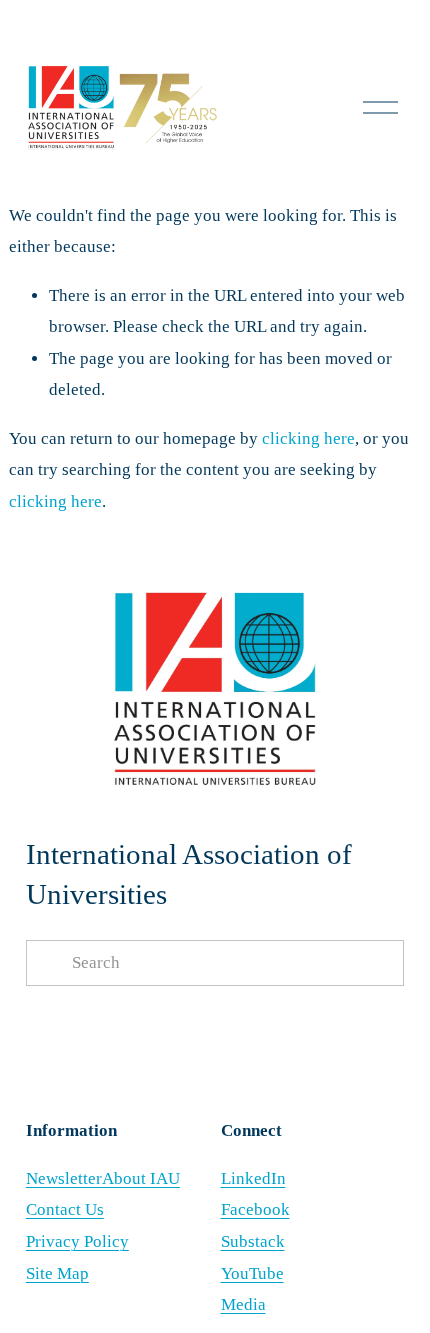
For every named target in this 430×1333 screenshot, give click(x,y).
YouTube (252, 1273)
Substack (253, 1241)
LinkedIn (253, 1178)
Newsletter (64, 1178)
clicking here (308, 438)
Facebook (255, 1209)
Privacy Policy (77, 1241)
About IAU (141, 1178)
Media (243, 1304)
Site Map (57, 1273)
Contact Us (65, 1209)
